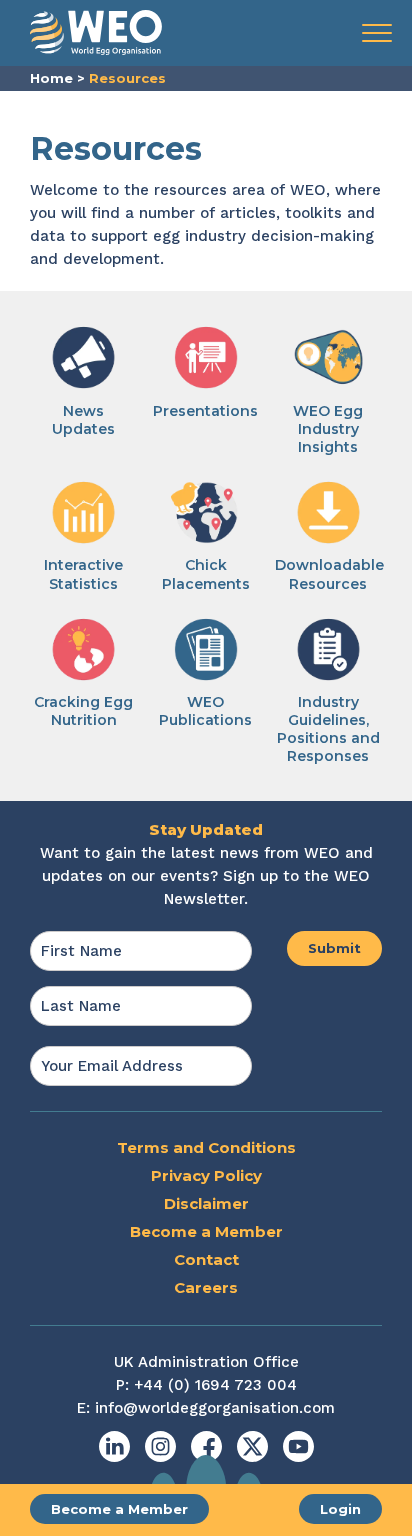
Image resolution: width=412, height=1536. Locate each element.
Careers (206, 1287)
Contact (206, 1259)
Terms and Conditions (206, 1147)
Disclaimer (206, 1203)
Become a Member (119, 1509)
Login (340, 1509)
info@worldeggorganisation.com (215, 1408)
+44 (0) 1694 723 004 (215, 1385)
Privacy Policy (206, 1175)
